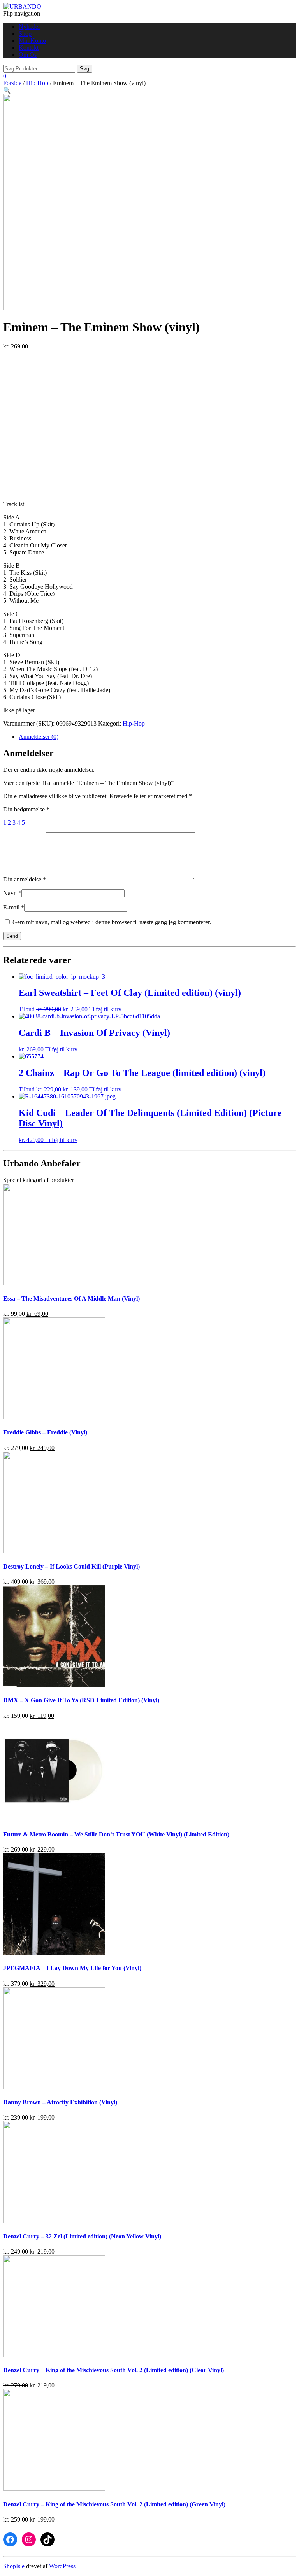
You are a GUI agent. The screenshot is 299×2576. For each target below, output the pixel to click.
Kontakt (29, 48)
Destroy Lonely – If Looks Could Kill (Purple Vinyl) (71, 1566)
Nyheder (29, 27)
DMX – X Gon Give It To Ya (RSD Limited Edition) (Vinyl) (81, 1700)
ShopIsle (15, 2566)
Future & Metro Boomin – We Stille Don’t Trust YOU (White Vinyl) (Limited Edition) (116, 1834)
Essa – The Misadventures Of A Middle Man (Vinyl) (71, 1298)
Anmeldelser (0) (39, 737)
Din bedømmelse (26, 809)
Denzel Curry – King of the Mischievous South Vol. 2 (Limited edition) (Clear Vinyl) (113, 2370)
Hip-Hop (37, 83)
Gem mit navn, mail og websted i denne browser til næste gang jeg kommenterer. (112, 922)
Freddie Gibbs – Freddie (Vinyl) (45, 1432)
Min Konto (32, 41)
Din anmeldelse (25, 879)
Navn (12, 893)
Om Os (28, 55)
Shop (25, 34)
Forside (12, 83)
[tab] (157, 737)
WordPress (62, 2566)
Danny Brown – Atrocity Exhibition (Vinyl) (60, 2102)
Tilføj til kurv (105, 1009)
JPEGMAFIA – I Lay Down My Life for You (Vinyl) (72, 1968)
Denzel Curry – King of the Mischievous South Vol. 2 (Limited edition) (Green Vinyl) (114, 2504)
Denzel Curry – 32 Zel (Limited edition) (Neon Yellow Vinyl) (82, 2236)
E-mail (14, 907)
